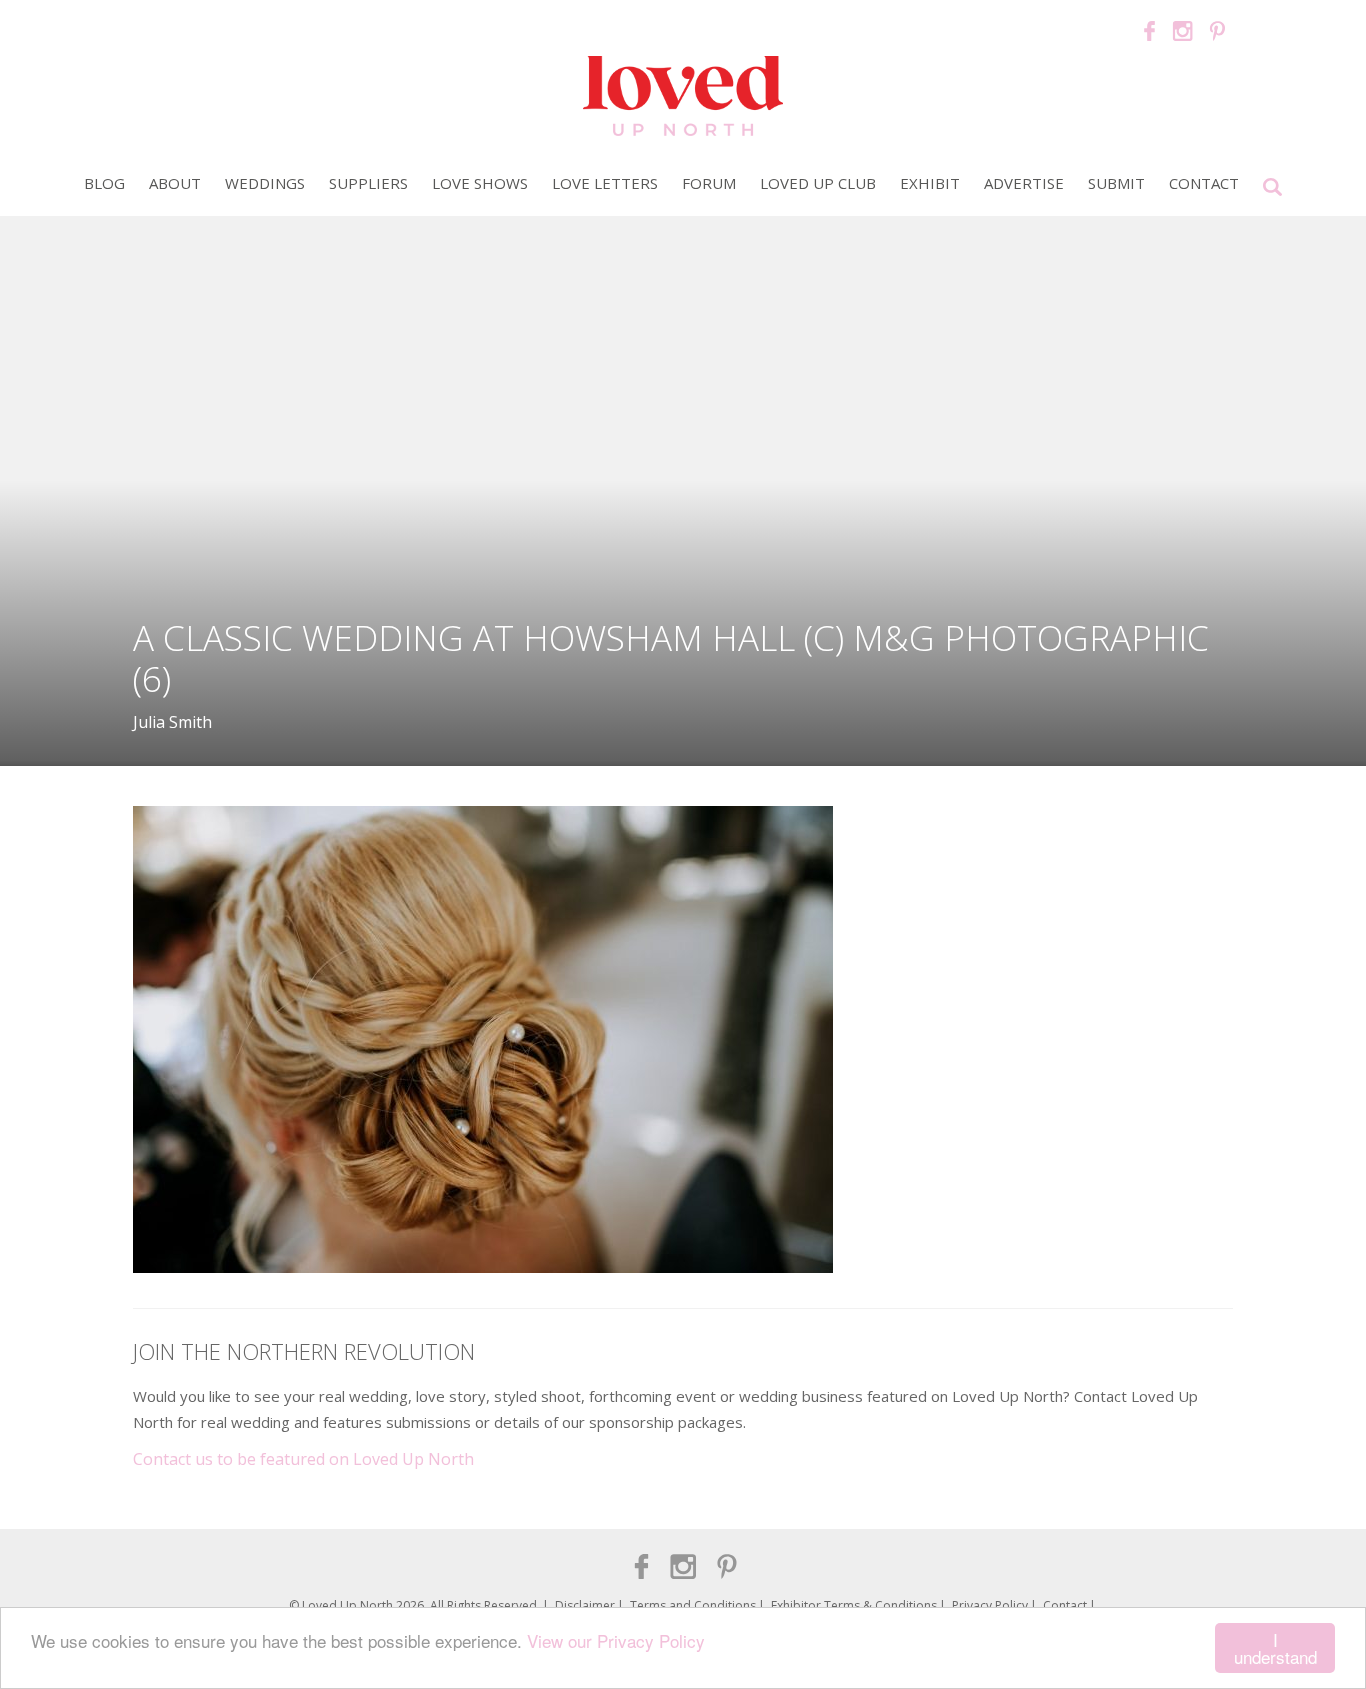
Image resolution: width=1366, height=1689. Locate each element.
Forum (709, 183)
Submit (1116, 183)
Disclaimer (585, 1605)
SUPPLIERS (368, 183)
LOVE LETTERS (605, 183)
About (175, 183)
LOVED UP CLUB (818, 183)
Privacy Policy (990, 1605)
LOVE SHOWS (480, 183)
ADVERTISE (1024, 183)
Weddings (265, 183)
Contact (1204, 183)
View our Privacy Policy (616, 1640)
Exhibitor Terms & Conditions (854, 1605)
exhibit (930, 183)
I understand (1275, 1648)
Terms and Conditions (693, 1605)
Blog (104, 183)
